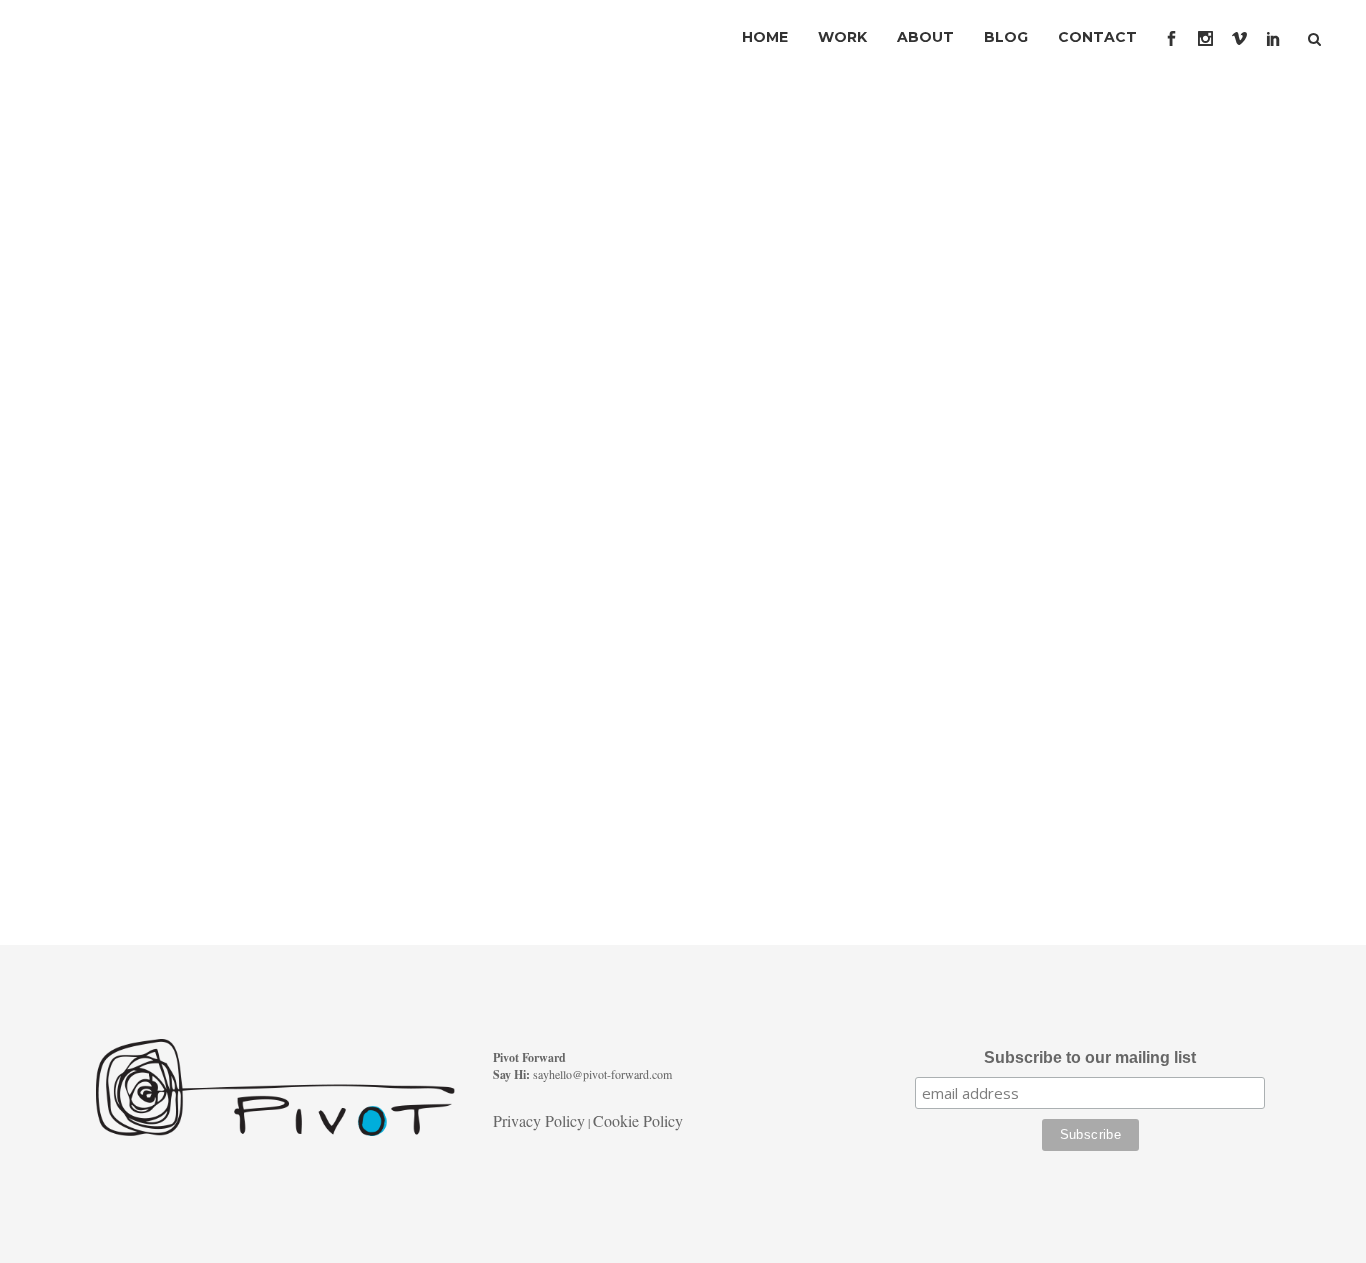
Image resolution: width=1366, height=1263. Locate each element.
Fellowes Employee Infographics (220, 462)
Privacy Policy (539, 1120)
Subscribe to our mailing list (1090, 1057)
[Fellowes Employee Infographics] (275, 273)
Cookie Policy (638, 1120)
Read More (152, 853)
